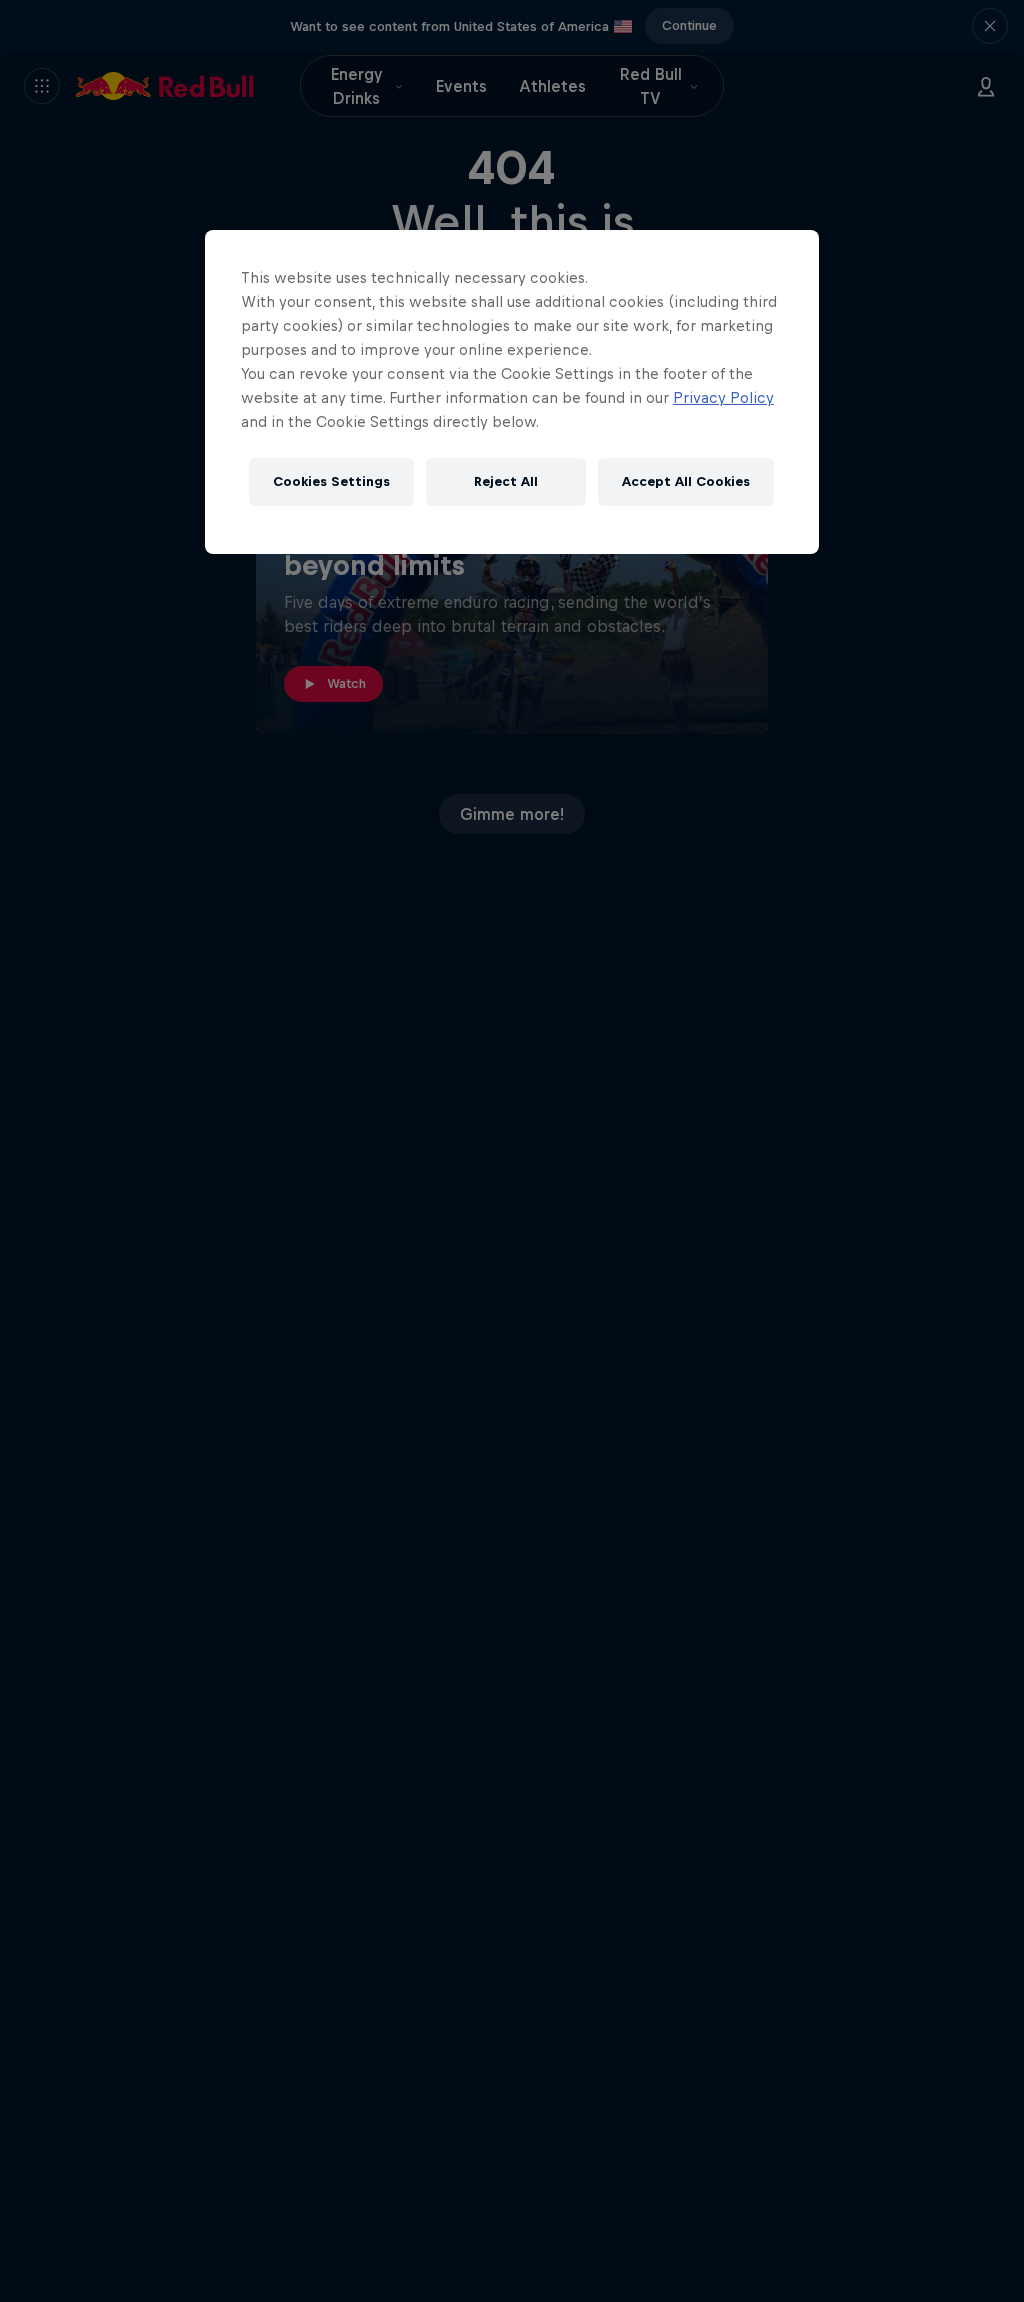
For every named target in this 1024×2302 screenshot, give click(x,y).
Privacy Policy (723, 397)
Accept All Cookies (686, 481)
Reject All (506, 481)
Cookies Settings (331, 481)
